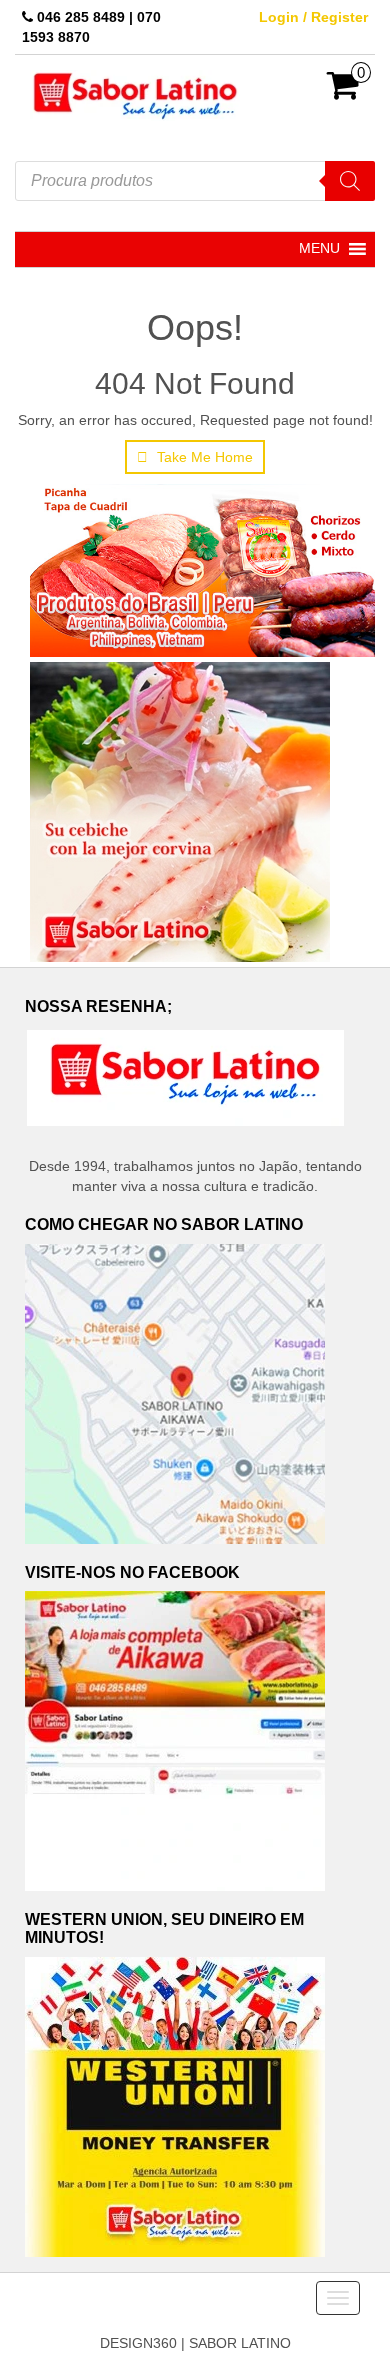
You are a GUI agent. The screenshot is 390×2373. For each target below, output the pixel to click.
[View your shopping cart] (343, 92)
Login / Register (313, 17)
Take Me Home (203, 457)
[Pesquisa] (350, 181)
